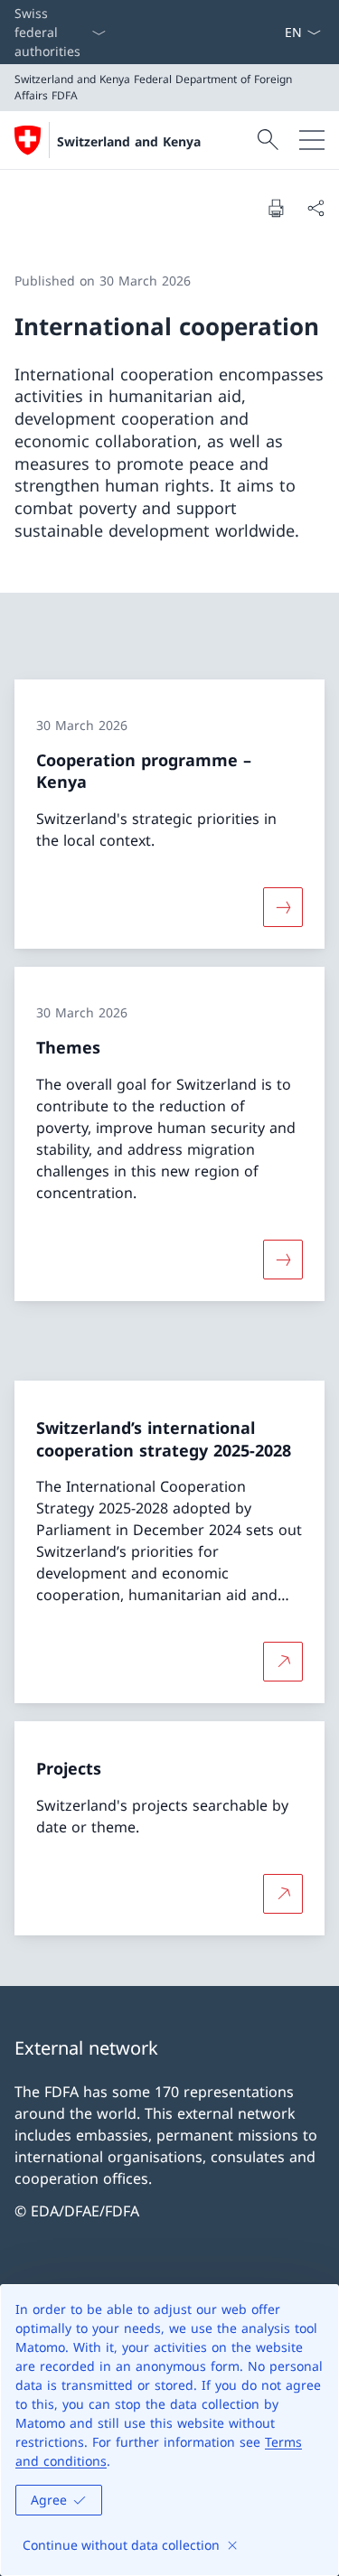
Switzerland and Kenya (129, 141)
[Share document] (315, 208)
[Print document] (276, 208)
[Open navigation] (312, 140)
